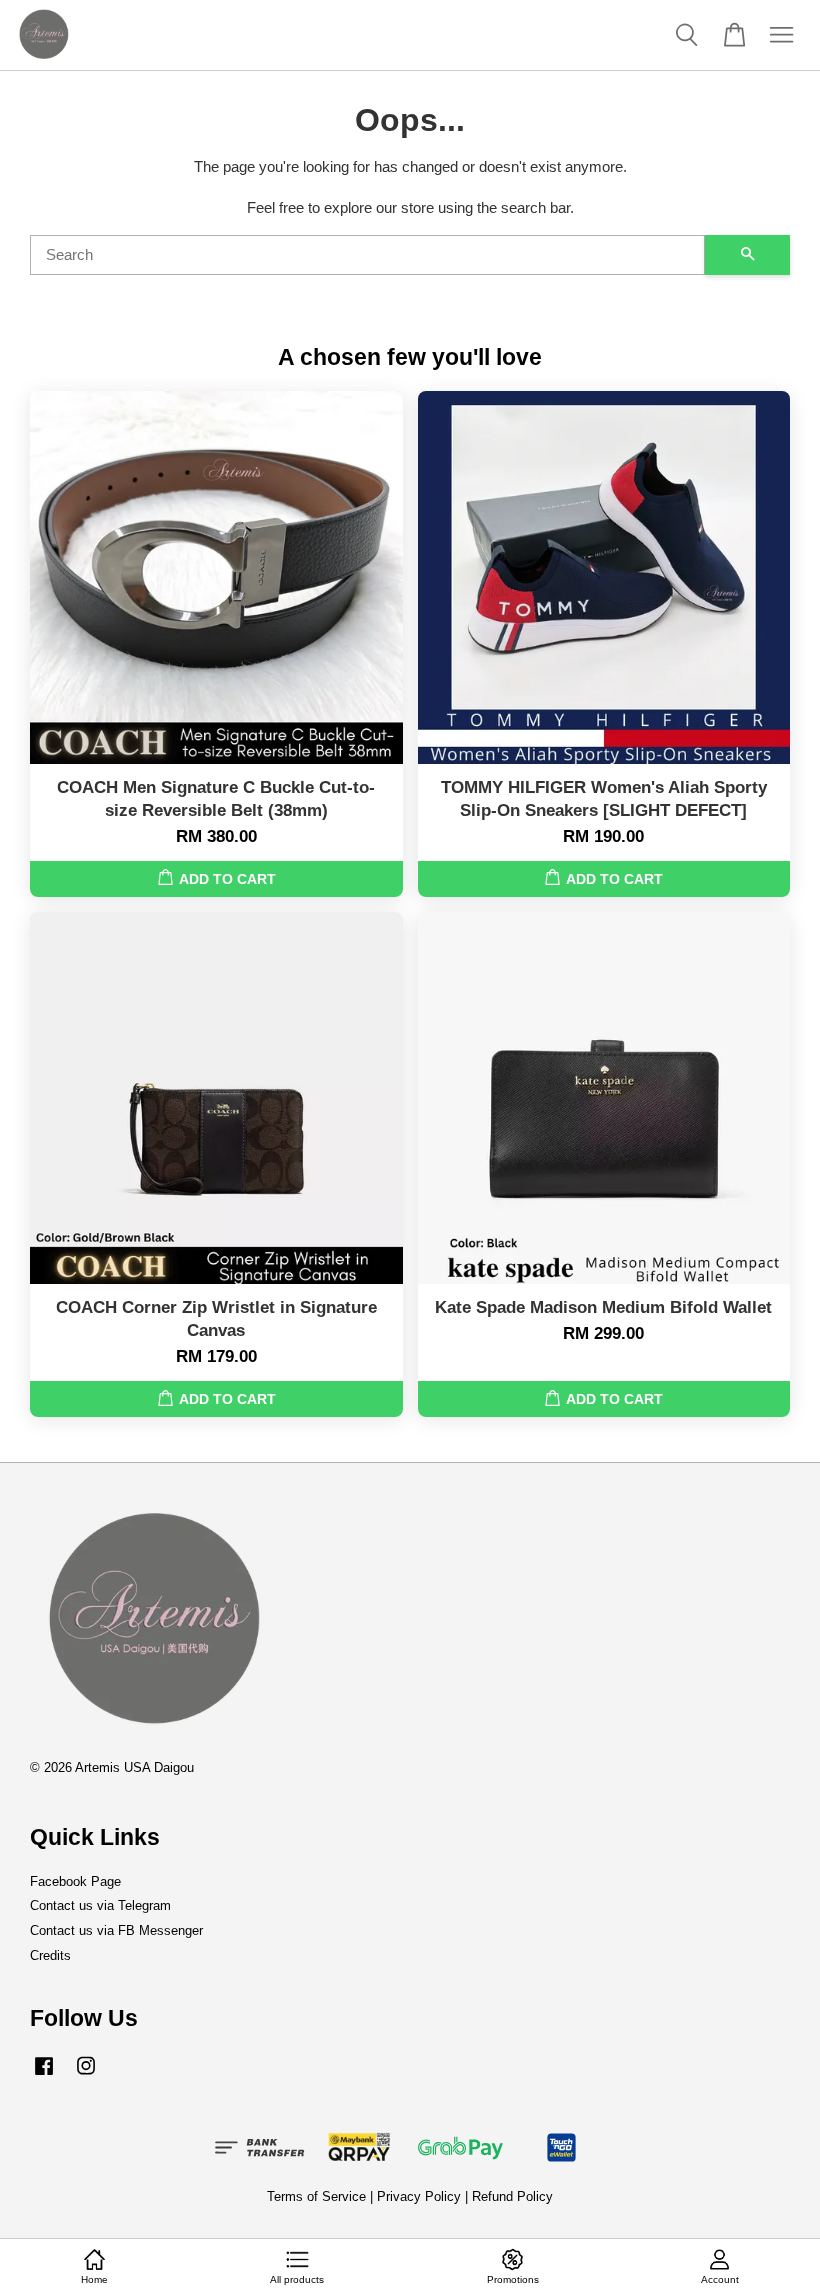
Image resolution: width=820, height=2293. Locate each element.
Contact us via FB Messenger (116, 1930)
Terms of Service (316, 2196)
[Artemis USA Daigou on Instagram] (86, 2075)
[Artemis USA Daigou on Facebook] (44, 2075)
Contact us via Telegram (100, 1905)
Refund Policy (512, 2196)
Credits (50, 1955)
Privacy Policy (419, 2196)
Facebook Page (75, 1881)
